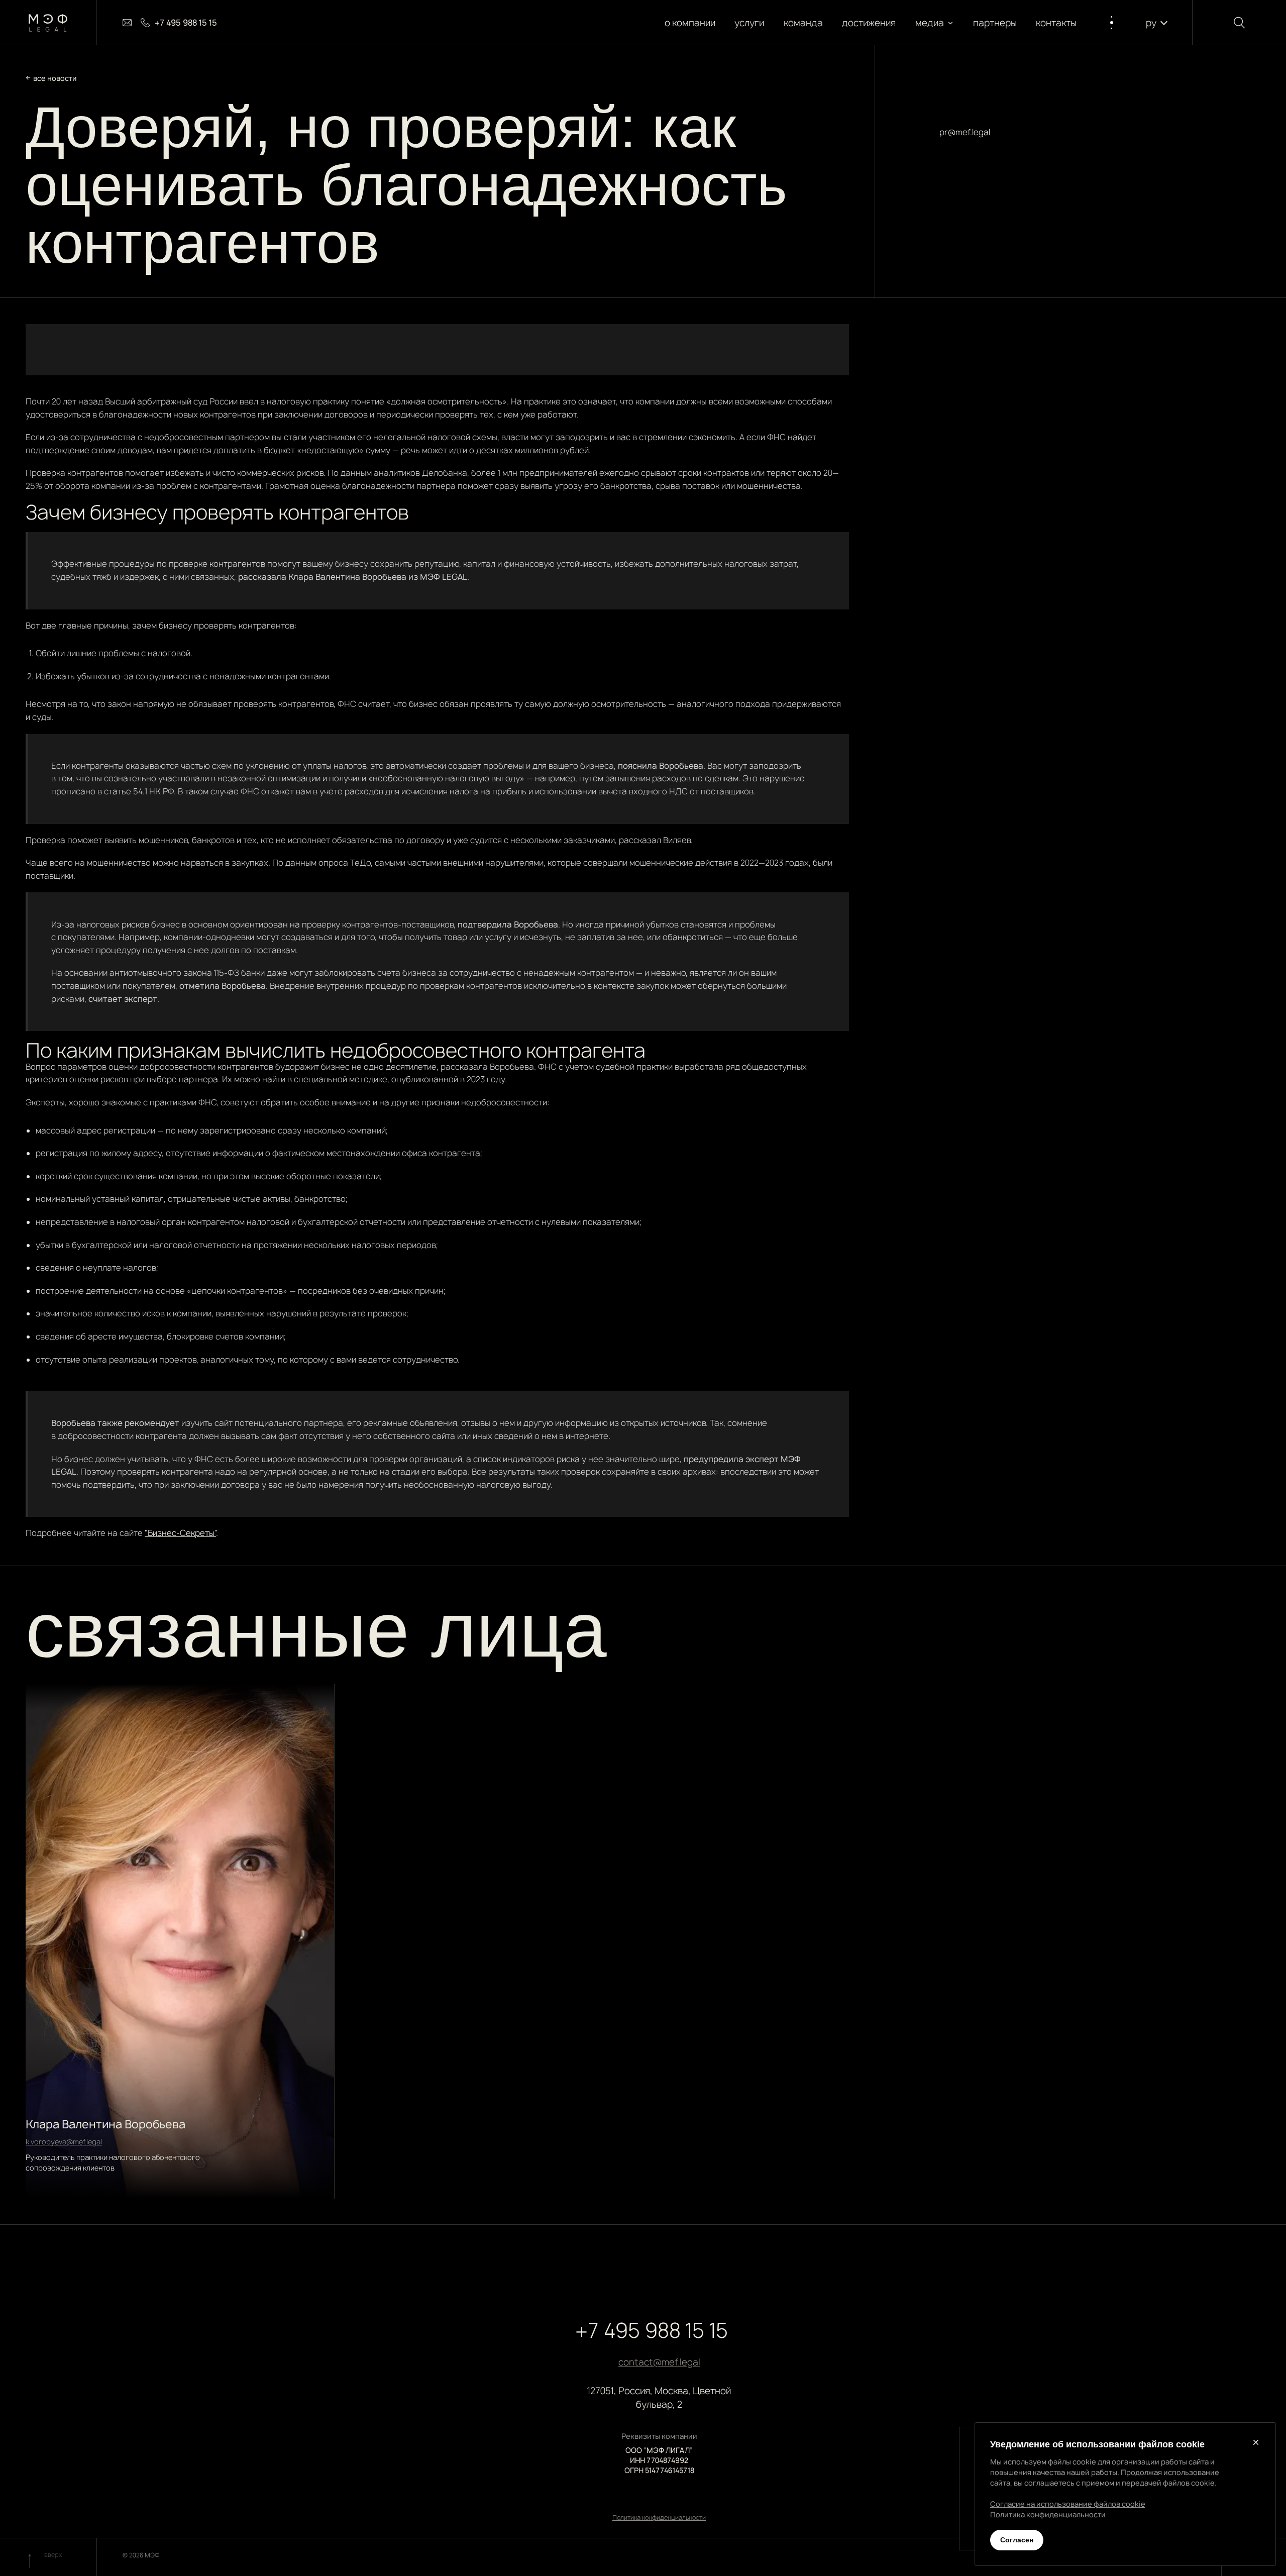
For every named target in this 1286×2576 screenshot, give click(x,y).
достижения (869, 23)
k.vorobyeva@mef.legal (64, 2142)
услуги (750, 23)
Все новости (55, 78)
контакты (1057, 23)
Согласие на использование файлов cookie (1068, 2504)
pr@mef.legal (965, 132)
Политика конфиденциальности (659, 2517)
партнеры (995, 23)
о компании (690, 23)
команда (803, 23)
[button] (935, 23)
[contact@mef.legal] (127, 23)
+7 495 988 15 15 (652, 2330)
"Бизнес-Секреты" (180, 1533)
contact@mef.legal (659, 2362)
